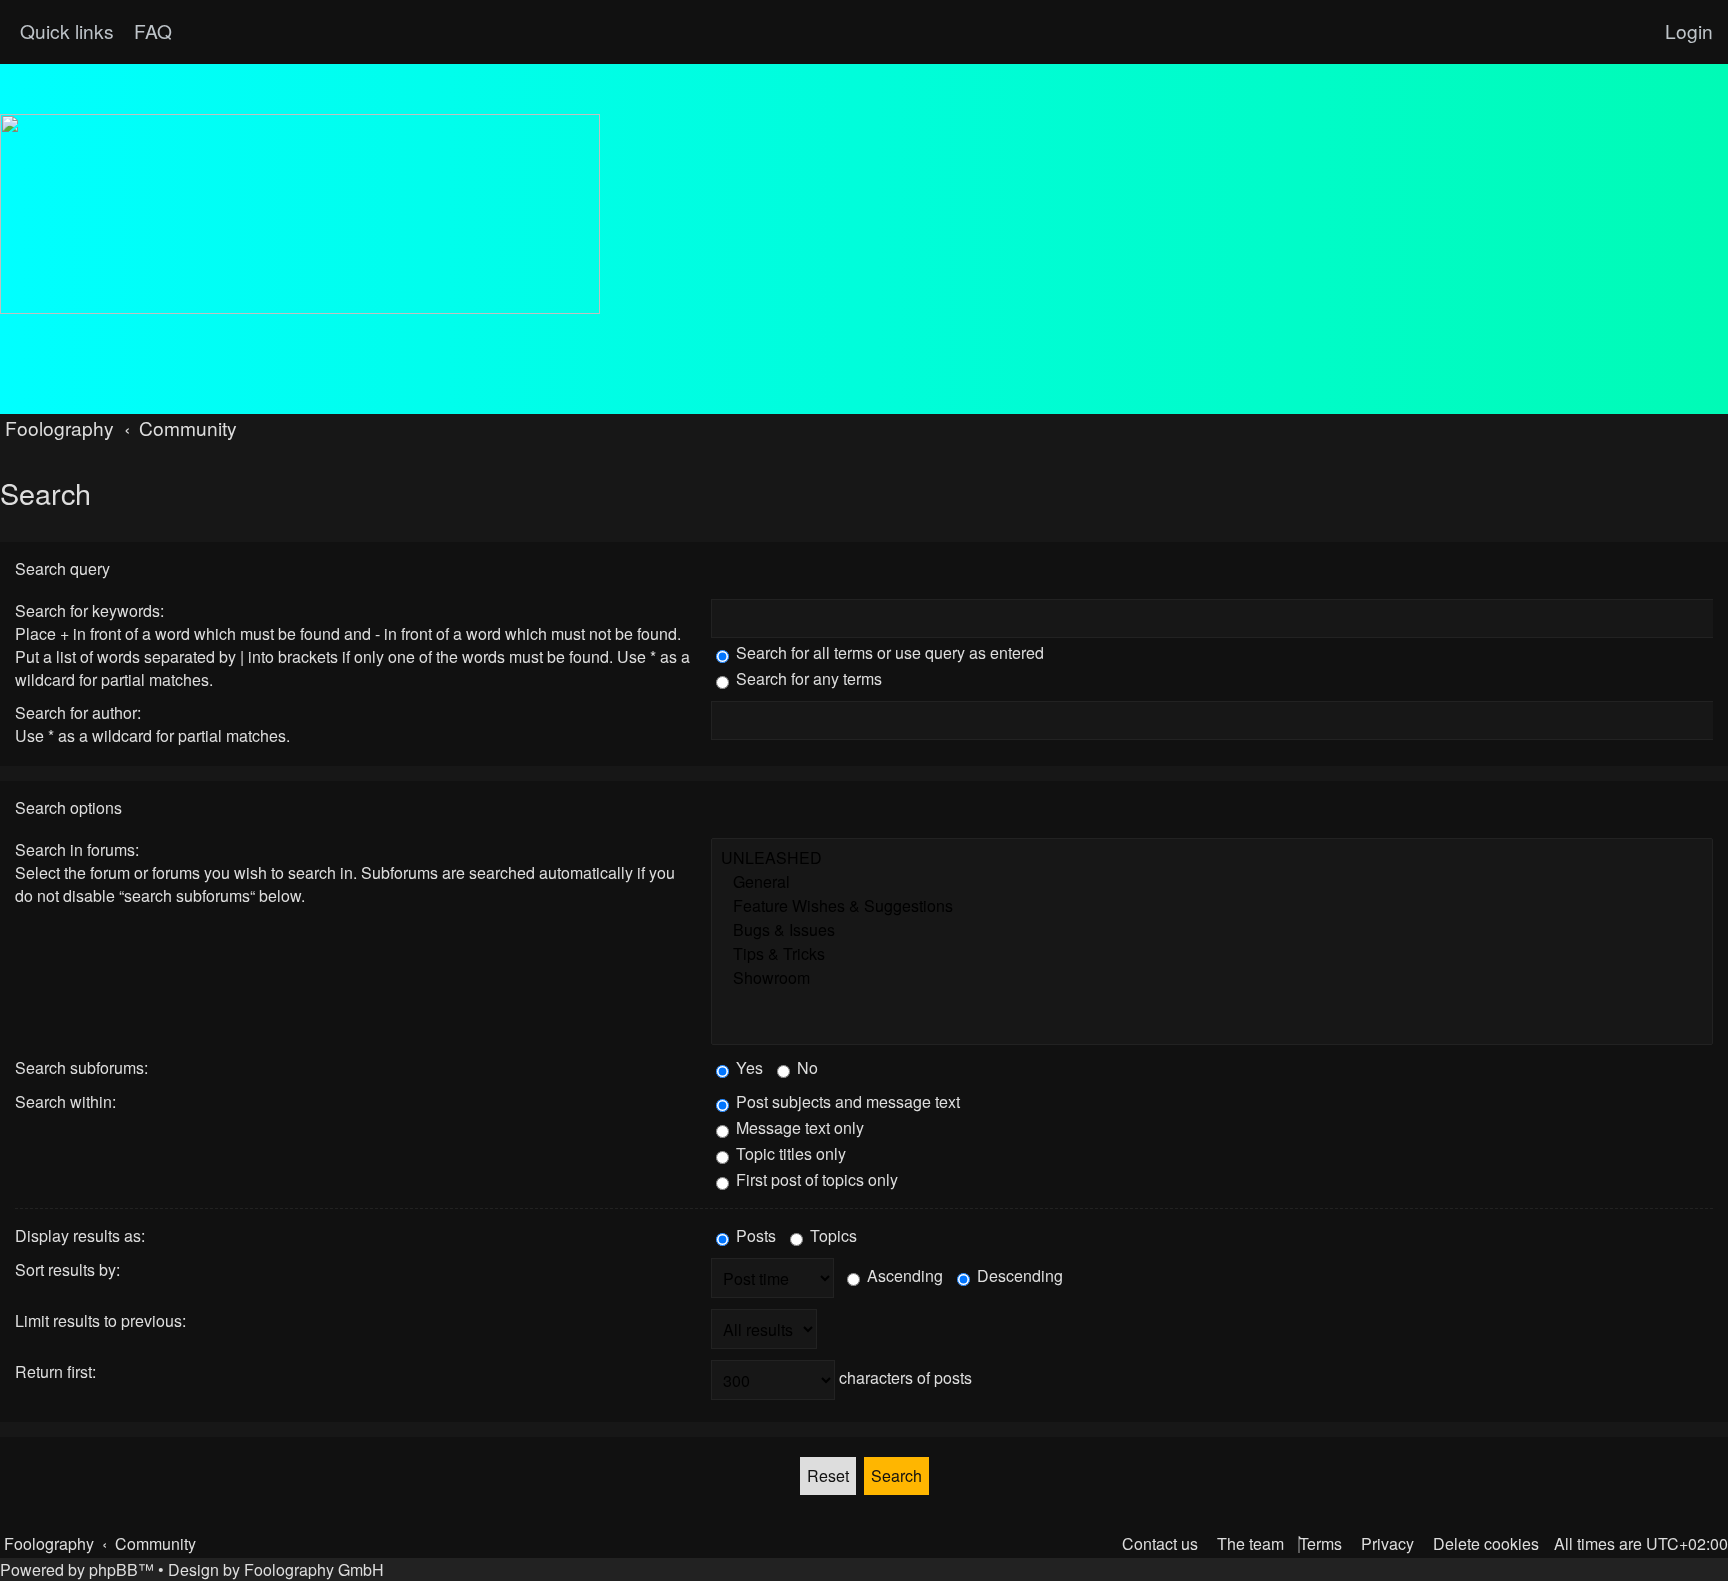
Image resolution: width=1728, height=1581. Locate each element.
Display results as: (80, 1235)
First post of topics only (815, 1179)
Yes (747, 1067)
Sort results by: (67, 1269)
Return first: (55, 1371)
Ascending (903, 1275)
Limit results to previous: (100, 1320)
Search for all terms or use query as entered (888, 652)
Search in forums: (77, 849)
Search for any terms (807, 678)
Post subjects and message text (846, 1101)
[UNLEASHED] (1212, 858)
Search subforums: (81, 1067)
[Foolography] (300, 214)
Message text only (798, 1127)
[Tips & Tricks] (1212, 954)
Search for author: (78, 712)
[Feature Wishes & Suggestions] (1212, 906)
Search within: (65, 1101)
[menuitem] (150, 31)
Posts (754, 1235)
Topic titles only (789, 1153)
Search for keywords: (89, 610)
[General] (1212, 882)
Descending (1018, 1275)
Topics (831, 1235)
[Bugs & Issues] (1212, 930)
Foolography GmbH (314, 1569)
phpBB (113, 1569)
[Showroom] (1212, 978)
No (805, 1067)
